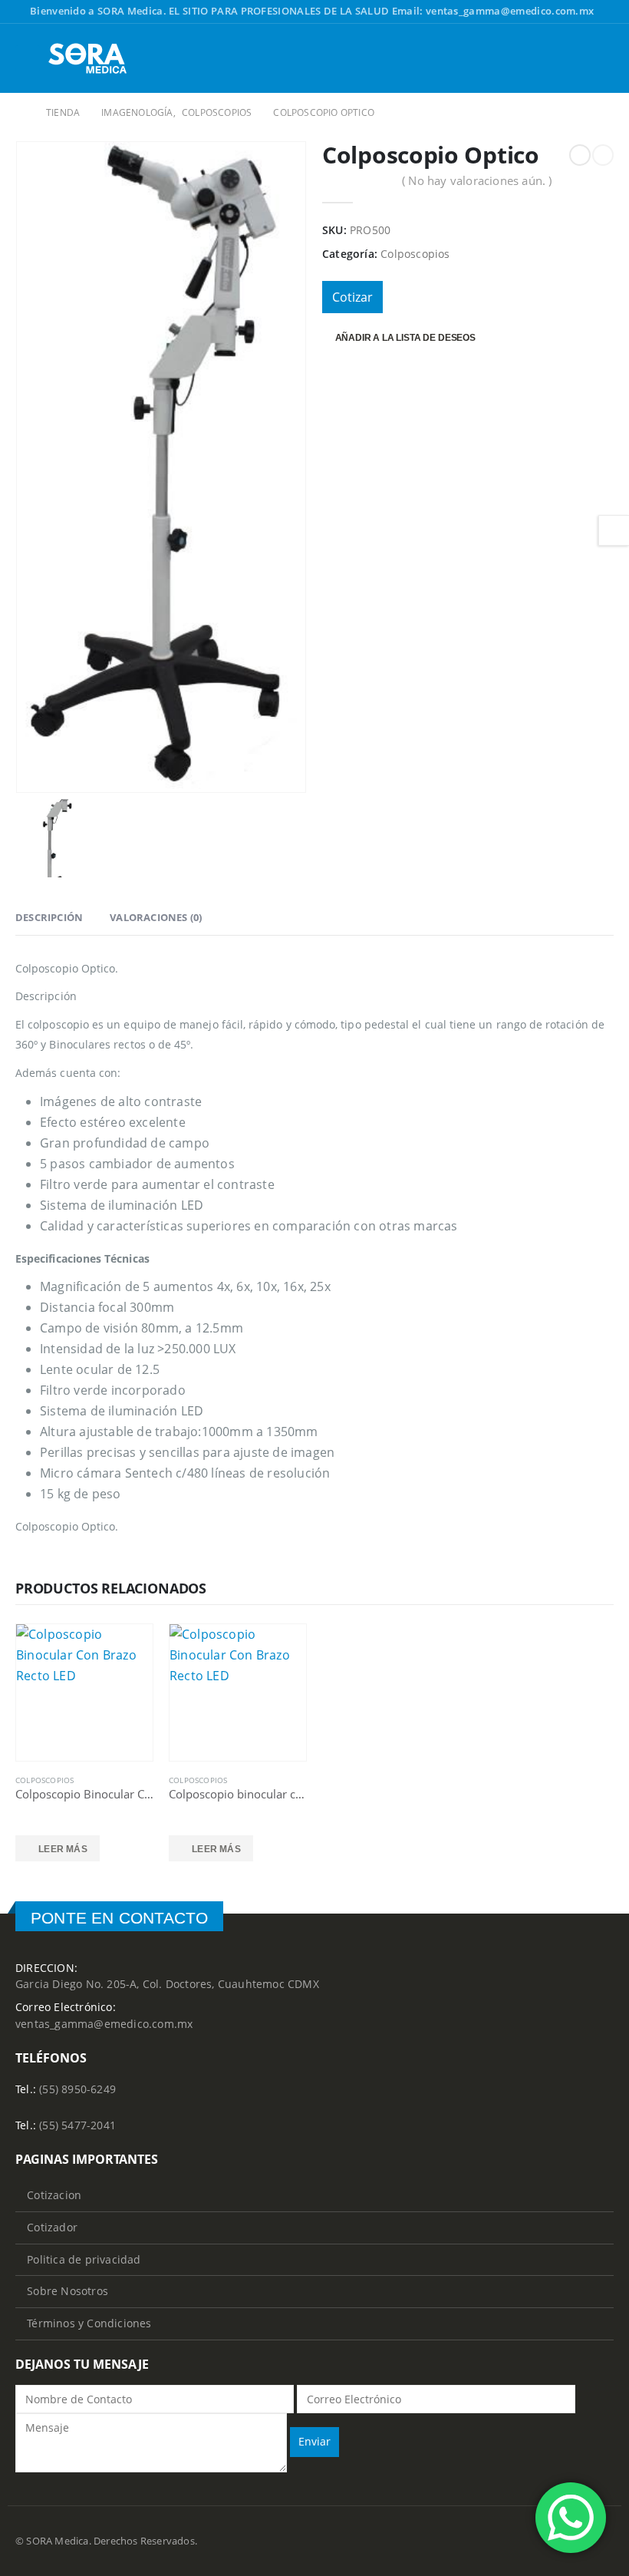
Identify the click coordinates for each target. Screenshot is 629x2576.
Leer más (63, 1849)
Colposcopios (415, 254)
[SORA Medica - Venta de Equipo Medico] (88, 58)
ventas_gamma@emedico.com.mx (104, 2024)
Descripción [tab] (49, 917)
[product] (84, 1693)
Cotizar (352, 297)
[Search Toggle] (602, 58)
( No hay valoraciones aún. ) (477, 180)
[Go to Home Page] (20, 112)
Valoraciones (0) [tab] (156, 917)
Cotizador (52, 2227)
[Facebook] (604, 12)
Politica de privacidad (84, 2259)
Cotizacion (54, 2195)
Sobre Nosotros (68, 2291)
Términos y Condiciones (89, 2323)
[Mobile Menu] (28, 58)
